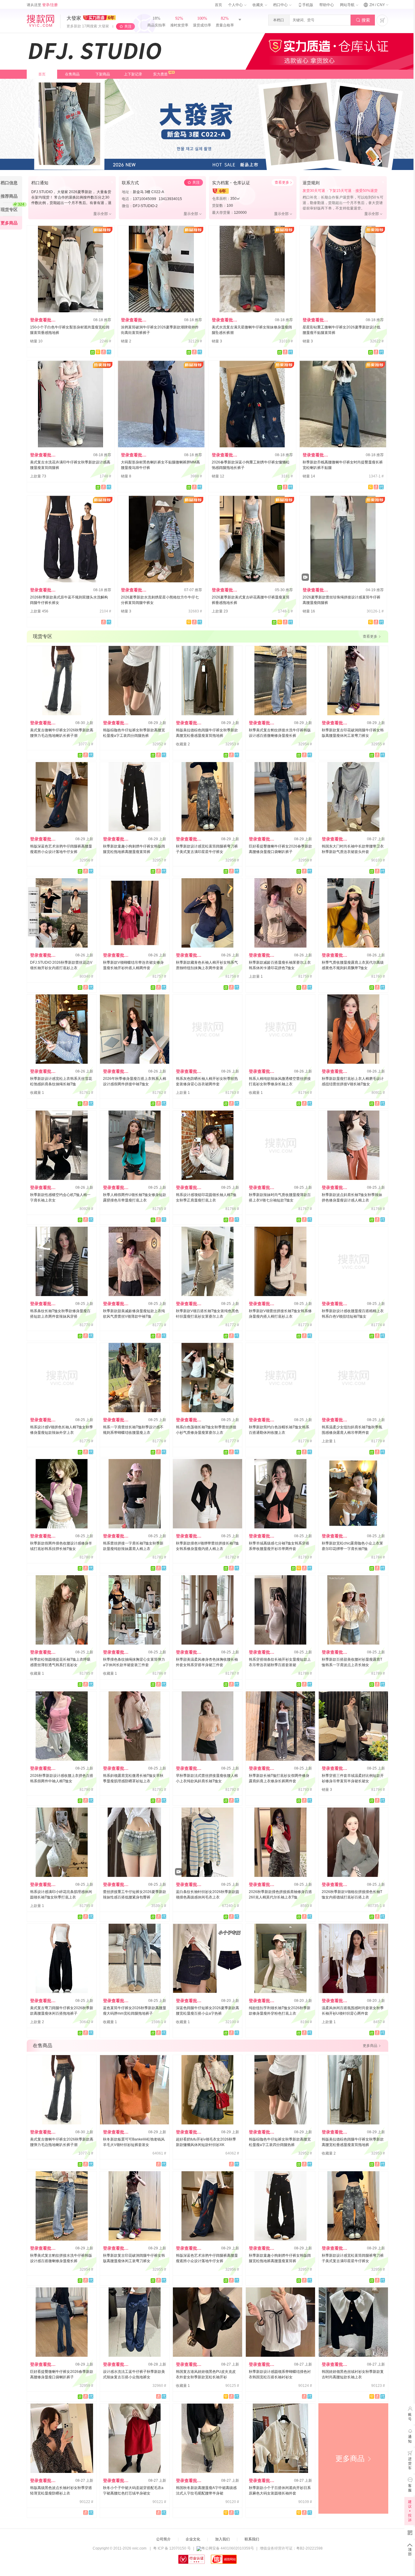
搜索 (363, 20)
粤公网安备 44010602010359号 (228, 2548)
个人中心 (236, 5)
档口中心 (281, 5)
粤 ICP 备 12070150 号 (172, 2548)
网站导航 (348, 5)
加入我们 (222, 2539)
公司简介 (163, 2539)
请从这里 (42, 5)
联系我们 (252, 2539)
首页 (218, 5)
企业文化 (193, 2539)
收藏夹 (258, 5)
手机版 (305, 5)
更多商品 (353, 2458)
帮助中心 (327, 5)
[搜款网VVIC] (40, 21)
